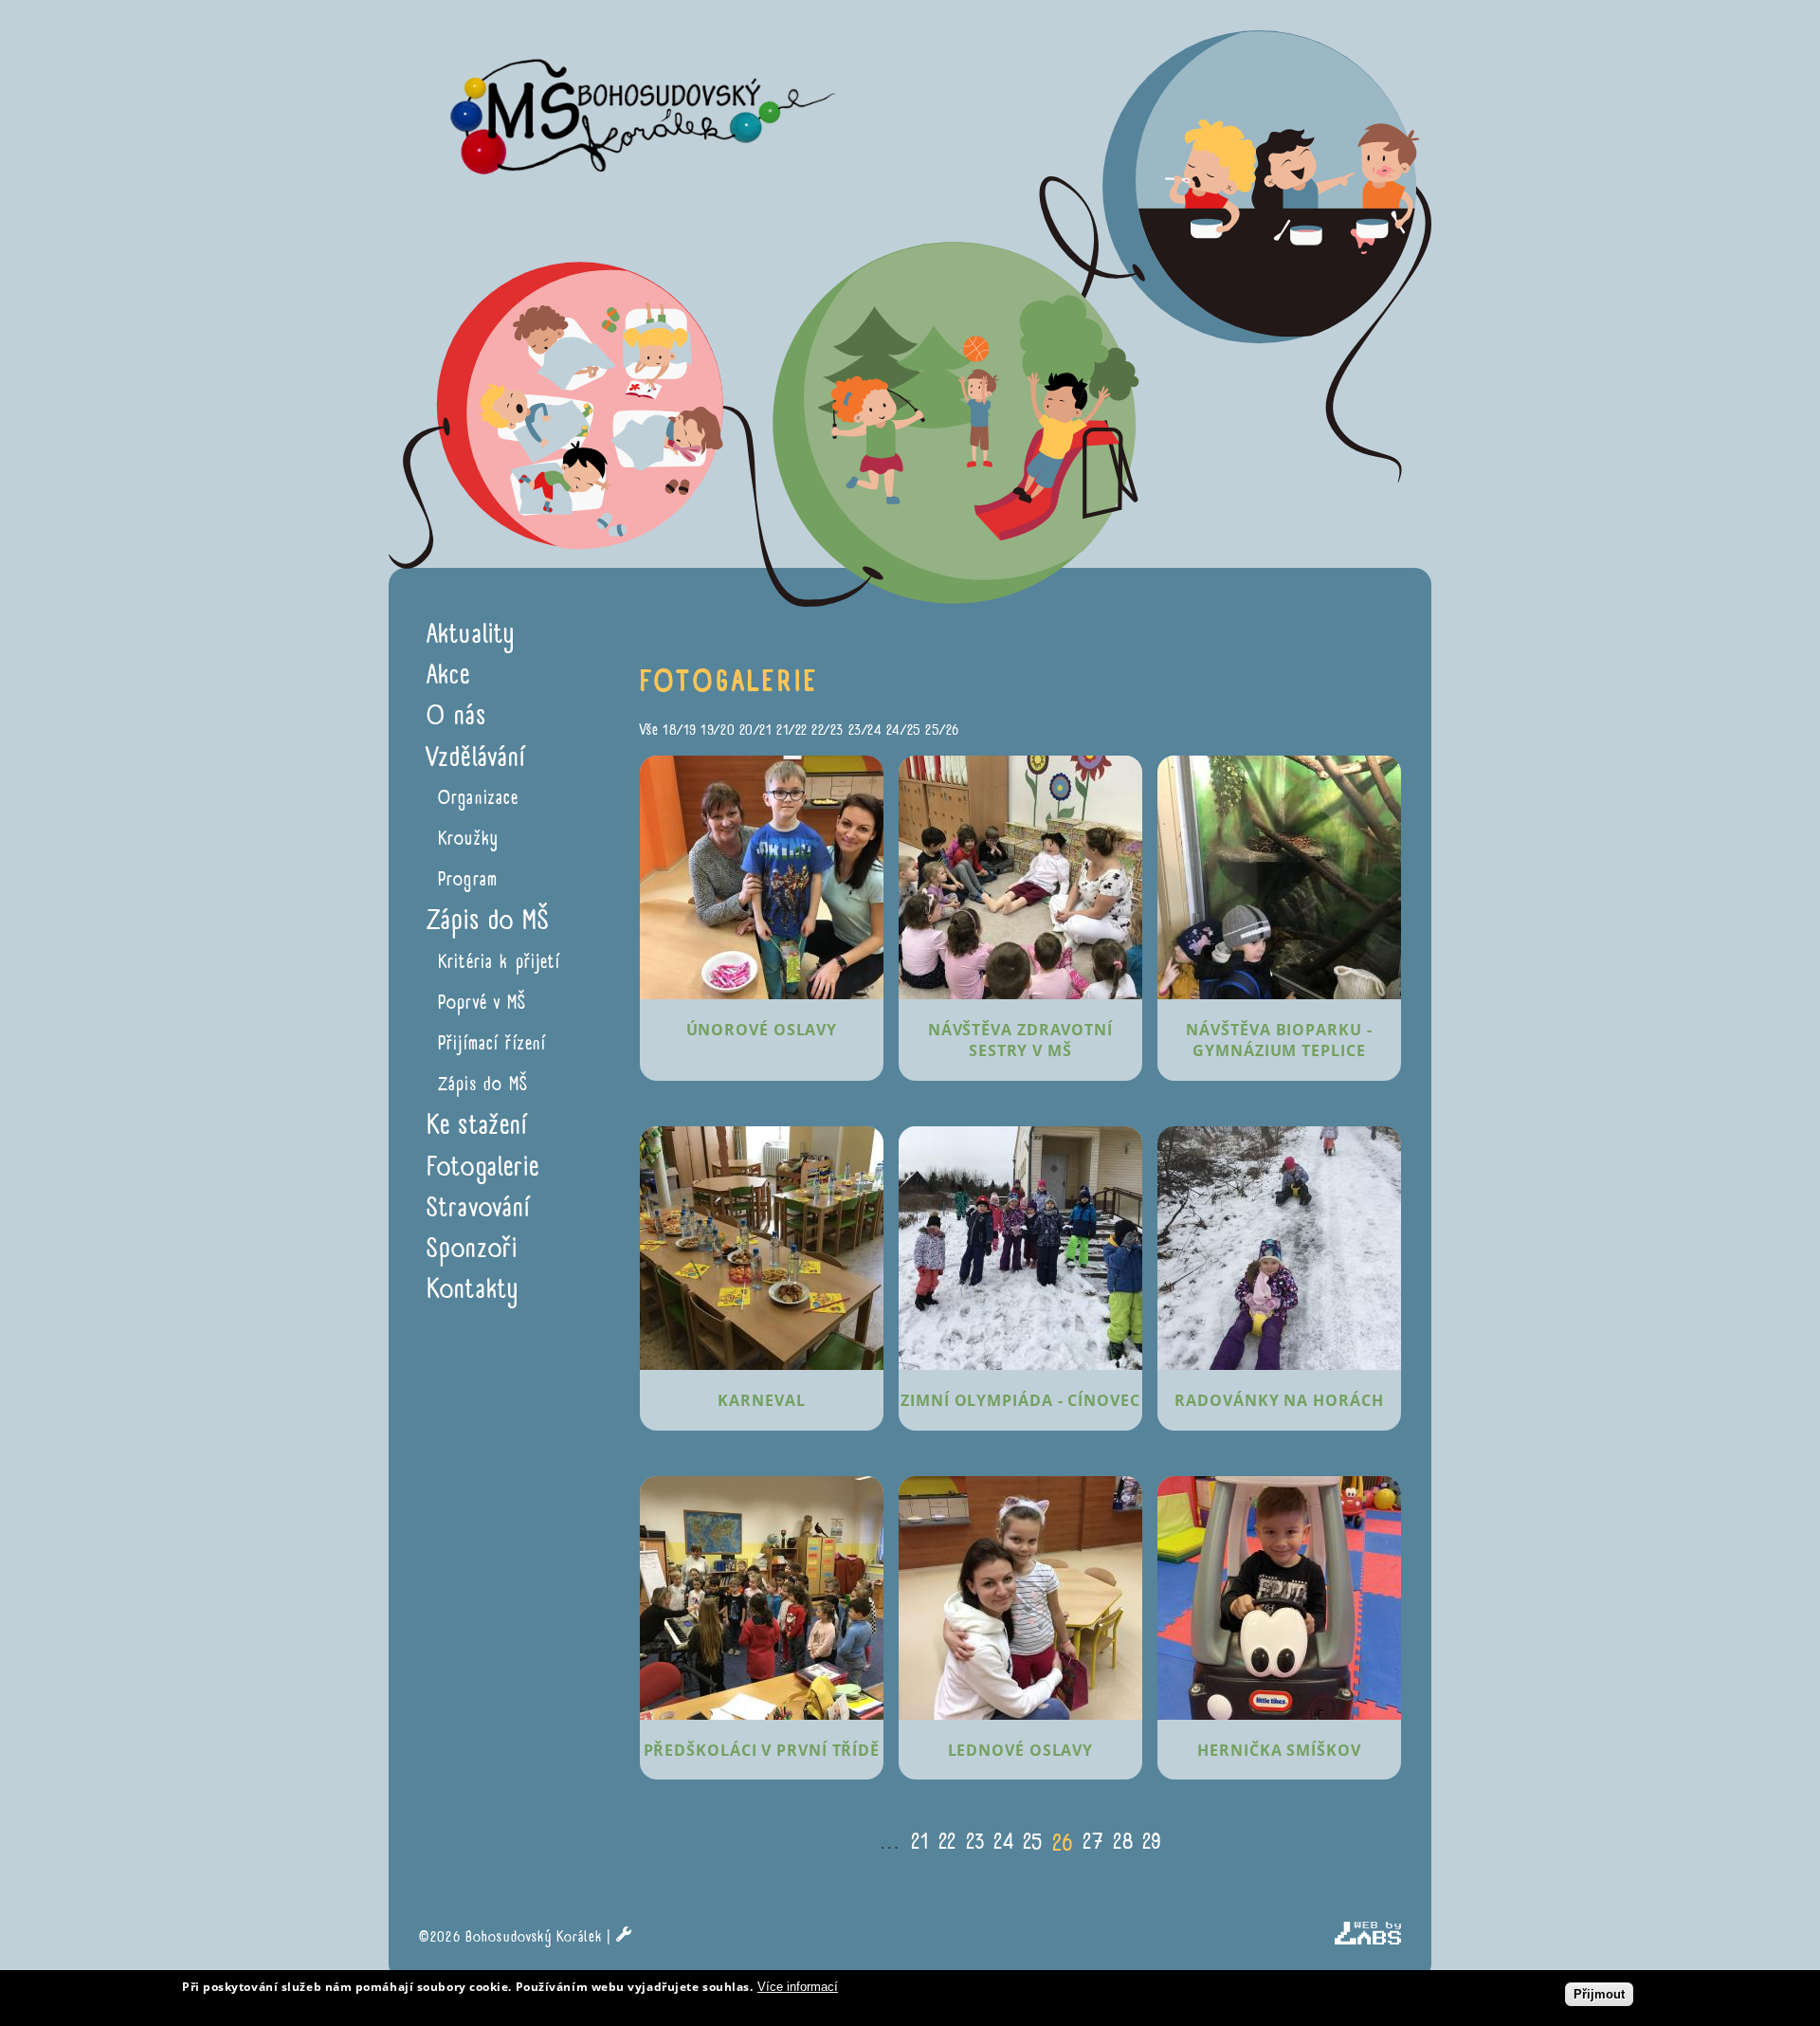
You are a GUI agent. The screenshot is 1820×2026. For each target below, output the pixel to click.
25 (1033, 1841)
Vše (649, 730)
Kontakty (473, 1289)
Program (468, 879)
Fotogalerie (483, 1167)
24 (1003, 1841)
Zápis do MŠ (483, 1084)
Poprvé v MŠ (482, 1003)
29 (1152, 1841)
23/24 (865, 730)
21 (920, 1841)
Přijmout (1599, 1994)
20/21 (756, 730)
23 (975, 1841)
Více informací (798, 1987)
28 (1123, 1841)
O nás (456, 715)
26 (1063, 1843)
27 (1093, 1841)
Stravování (479, 1207)
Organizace (479, 798)
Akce (449, 675)
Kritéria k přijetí (499, 962)
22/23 (828, 730)
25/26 (942, 730)
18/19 (680, 730)
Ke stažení (477, 1125)
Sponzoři (472, 1248)
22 (947, 1841)
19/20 (718, 730)
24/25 (904, 730)
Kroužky (468, 839)
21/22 (792, 730)
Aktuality (471, 634)
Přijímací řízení (492, 1043)
